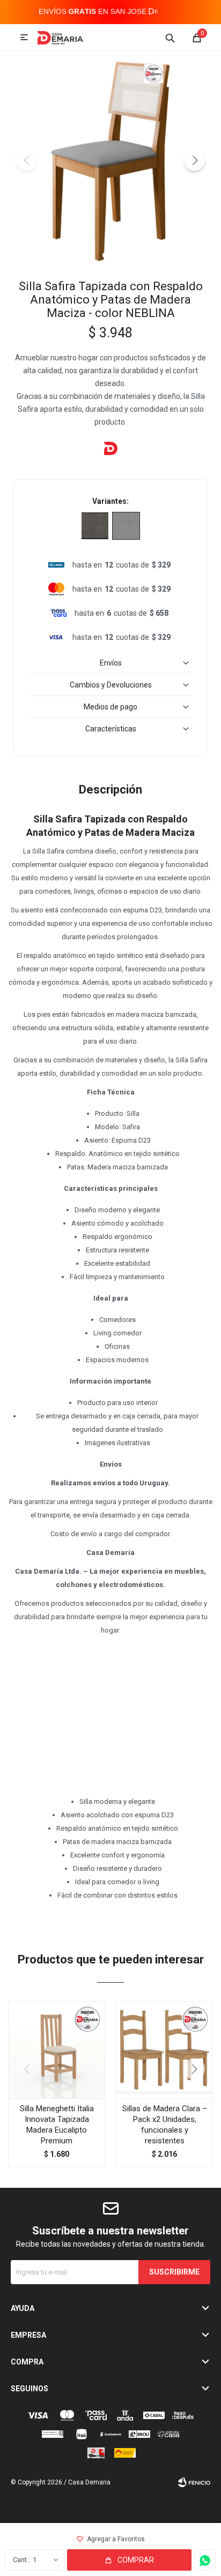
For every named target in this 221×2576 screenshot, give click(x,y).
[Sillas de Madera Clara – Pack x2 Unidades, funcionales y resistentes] (164, 2050)
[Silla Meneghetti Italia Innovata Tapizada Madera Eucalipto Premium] (57, 2050)
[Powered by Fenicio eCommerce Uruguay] (194, 2482)
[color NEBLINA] (126, 526)
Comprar (136, 2560)
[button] (170, 37)
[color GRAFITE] (95, 526)
